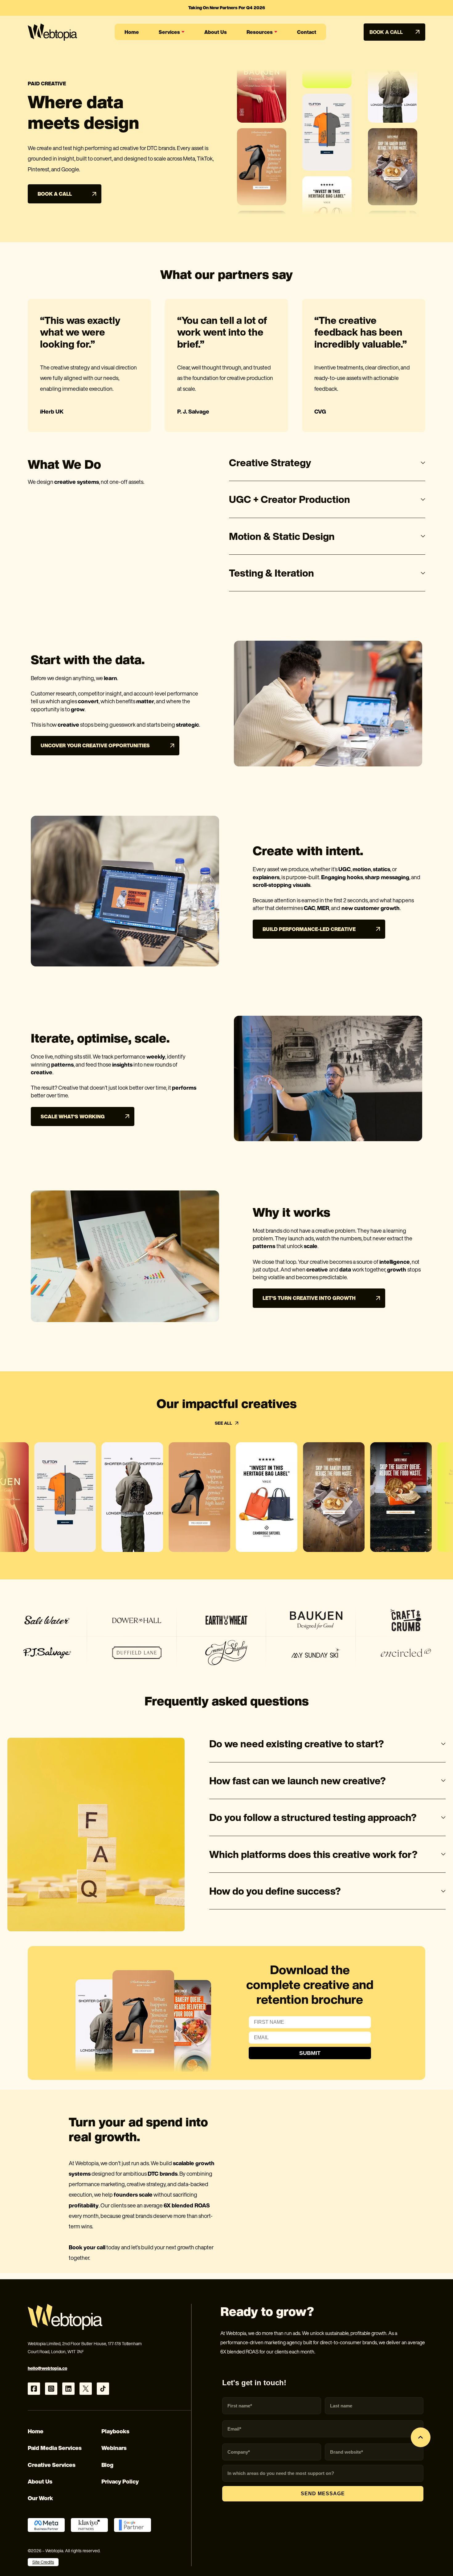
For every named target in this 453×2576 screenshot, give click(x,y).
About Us (40, 2481)
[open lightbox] (56, 1497)
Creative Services (52, 2465)
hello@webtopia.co (47, 2368)
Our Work (40, 2498)
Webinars (114, 2448)
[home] (52, 32)
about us (216, 32)
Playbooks (115, 2431)
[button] (172, 32)
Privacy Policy (120, 2481)
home (132, 32)
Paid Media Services (55, 2448)
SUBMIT (310, 2053)
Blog (107, 2465)
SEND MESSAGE (323, 2494)
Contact (307, 32)
